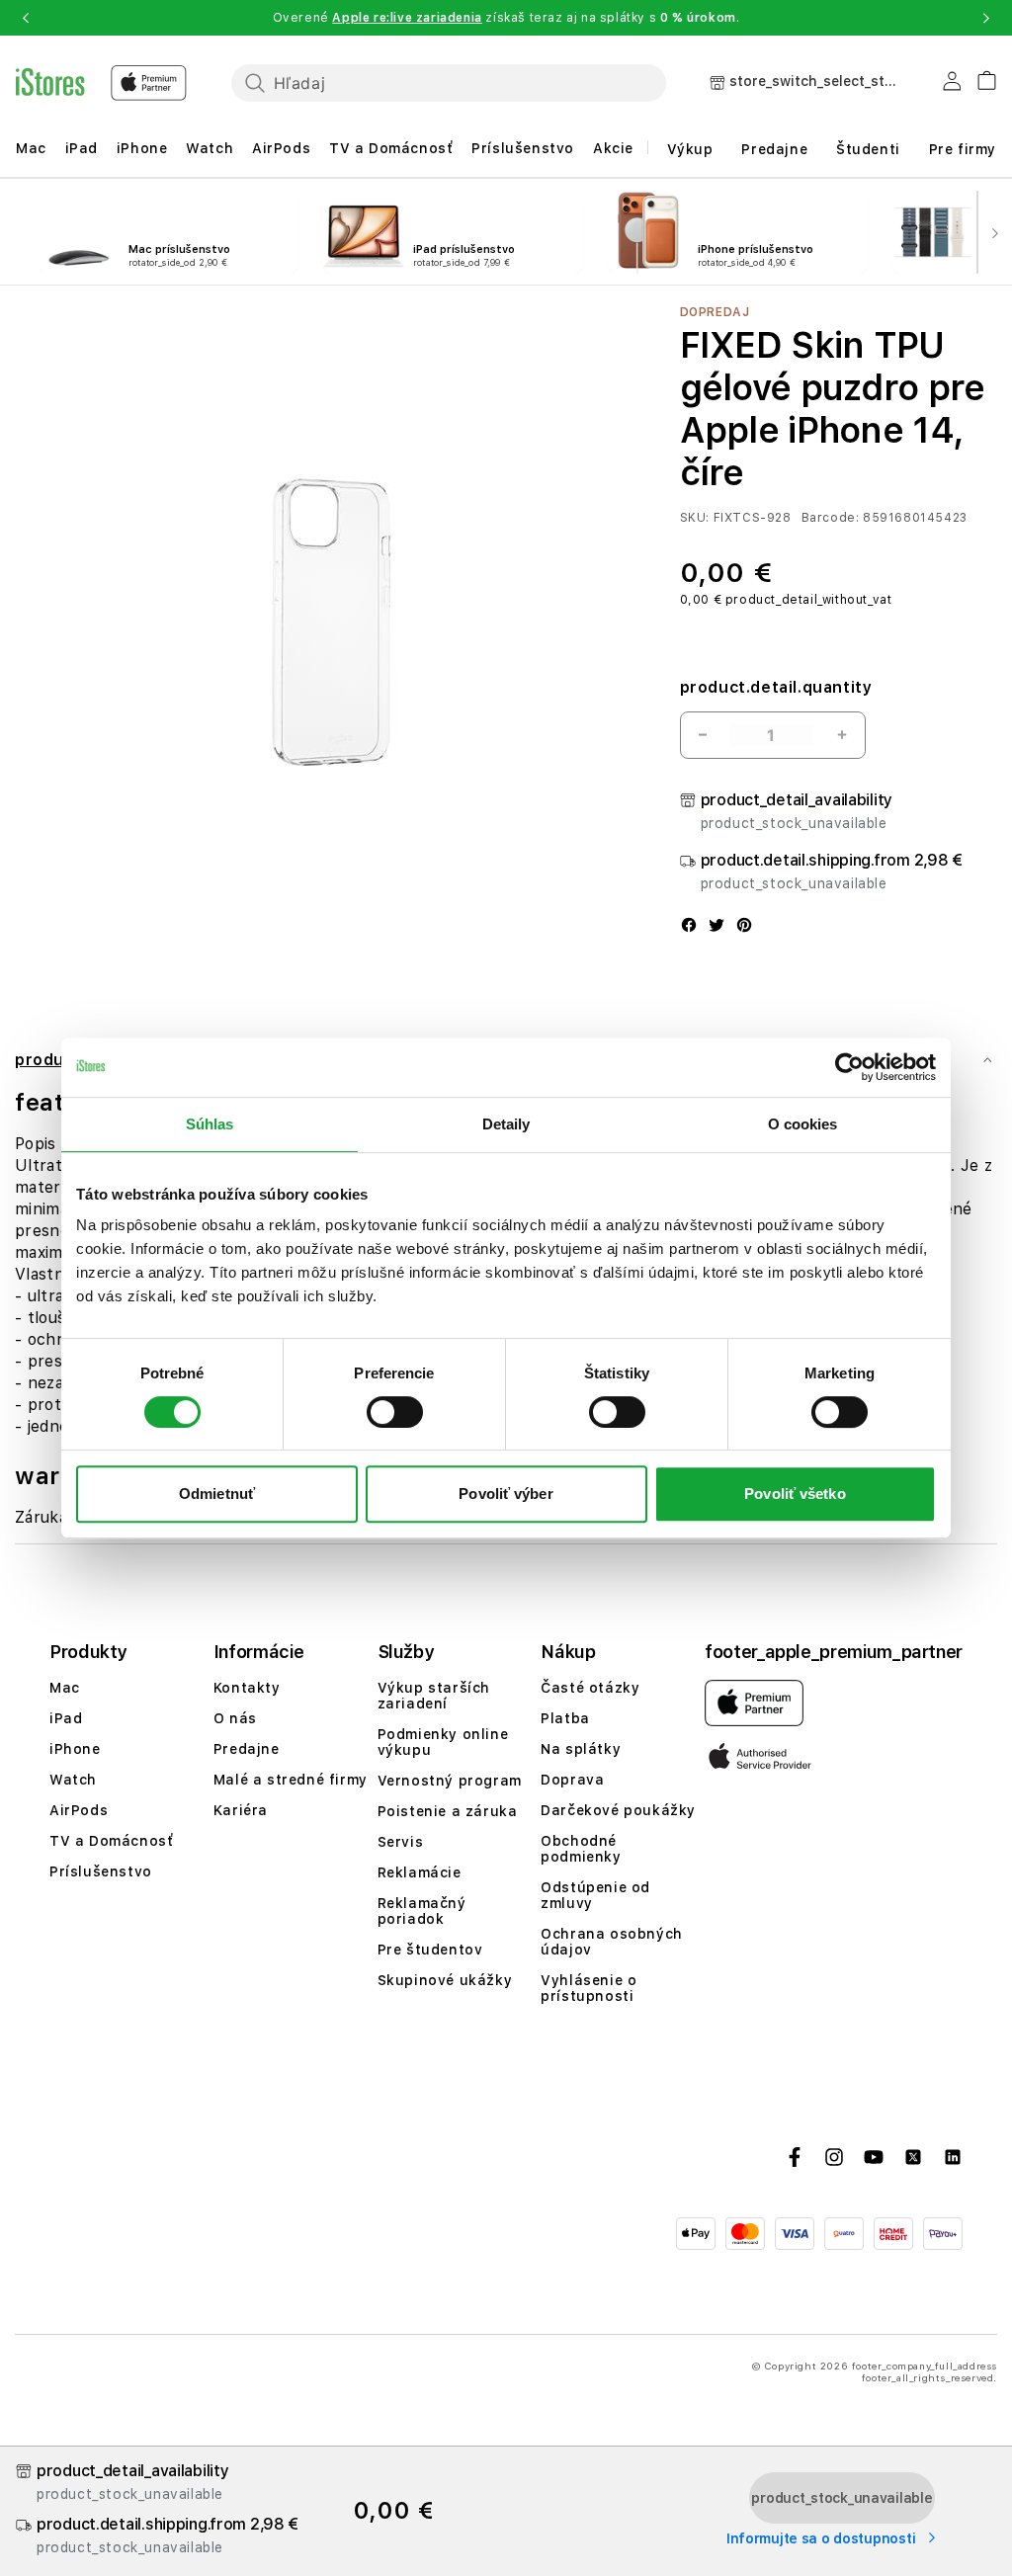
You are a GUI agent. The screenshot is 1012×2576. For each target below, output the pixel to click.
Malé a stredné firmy (291, 1780)
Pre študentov (430, 1950)
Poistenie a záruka (448, 1811)
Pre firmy (963, 149)
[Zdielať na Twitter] (717, 927)
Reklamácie (420, 1872)
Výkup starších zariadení (434, 1696)
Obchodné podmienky (581, 1849)
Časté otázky (590, 1688)
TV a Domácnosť (391, 148)
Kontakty (247, 1688)
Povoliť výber (506, 1494)
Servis (401, 1842)
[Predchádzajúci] (18, 232)
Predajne (774, 149)
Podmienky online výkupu (443, 1742)
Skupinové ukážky (445, 1980)
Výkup (690, 149)
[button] (26, 18)
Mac (31, 148)
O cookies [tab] (803, 1124)
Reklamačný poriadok (422, 1911)
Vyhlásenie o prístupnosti (589, 1988)
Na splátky (581, 1749)
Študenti (868, 149)
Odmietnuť (217, 1494)
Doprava (572, 1780)
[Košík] (979, 78)
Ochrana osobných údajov (612, 1942)
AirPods (281, 148)
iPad (82, 148)
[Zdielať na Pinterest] (744, 927)
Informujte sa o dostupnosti (823, 2538)
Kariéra (241, 1810)
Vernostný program (450, 1781)
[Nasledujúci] (994, 232)
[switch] (395, 1412)
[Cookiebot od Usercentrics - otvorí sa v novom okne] (849, 1067)
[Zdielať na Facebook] (689, 927)
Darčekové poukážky (618, 1810)
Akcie (613, 148)
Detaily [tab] (506, 1124)
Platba (565, 1718)
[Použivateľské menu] (952, 85)
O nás (235, 1718)
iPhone (142, 148)
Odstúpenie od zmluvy (595, 1895)
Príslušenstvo (523, 148)
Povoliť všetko (795, 1494)
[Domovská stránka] (101, 83)
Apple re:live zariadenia (407, 18)
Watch (210, 148)
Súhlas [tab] (210, 1124)
